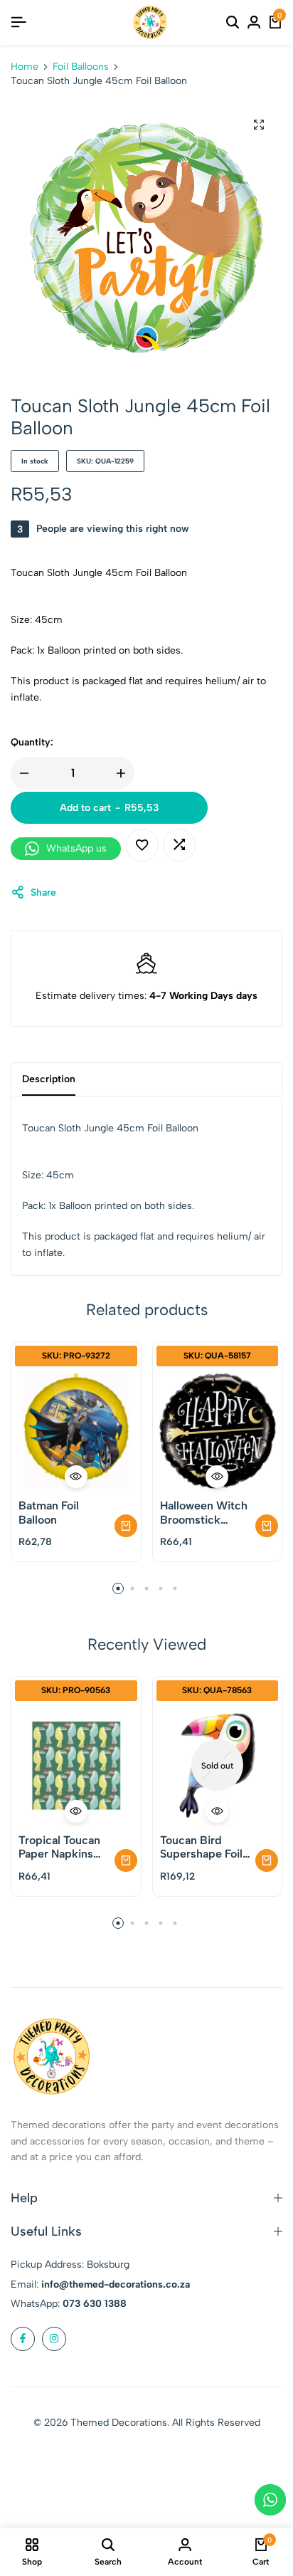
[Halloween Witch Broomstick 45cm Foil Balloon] (218, 1431)
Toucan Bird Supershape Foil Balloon (201, 1847)
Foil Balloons (81, 67)
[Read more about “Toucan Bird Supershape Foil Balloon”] (267, 1860)
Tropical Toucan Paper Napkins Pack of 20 (59, 1847)
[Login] (254, 23)
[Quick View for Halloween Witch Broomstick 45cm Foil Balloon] (217, 1477)
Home (25, 67)
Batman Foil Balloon (49, 1512)
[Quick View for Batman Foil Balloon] (76, 1477)
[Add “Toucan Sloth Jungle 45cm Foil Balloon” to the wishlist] (142, 845)
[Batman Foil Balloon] (76, 1431)
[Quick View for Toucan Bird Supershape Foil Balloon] (217, 1811)
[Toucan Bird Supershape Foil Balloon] (218, 1766)
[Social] (23, 2339)
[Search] (233, 23)
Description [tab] (49, 1079)
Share (43, 892)
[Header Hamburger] (18, 22)
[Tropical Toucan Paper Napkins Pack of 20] (76, 1766)
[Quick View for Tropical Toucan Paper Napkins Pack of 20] (76, 1811)
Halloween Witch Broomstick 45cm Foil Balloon (206, 1512)
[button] (179, 845)
